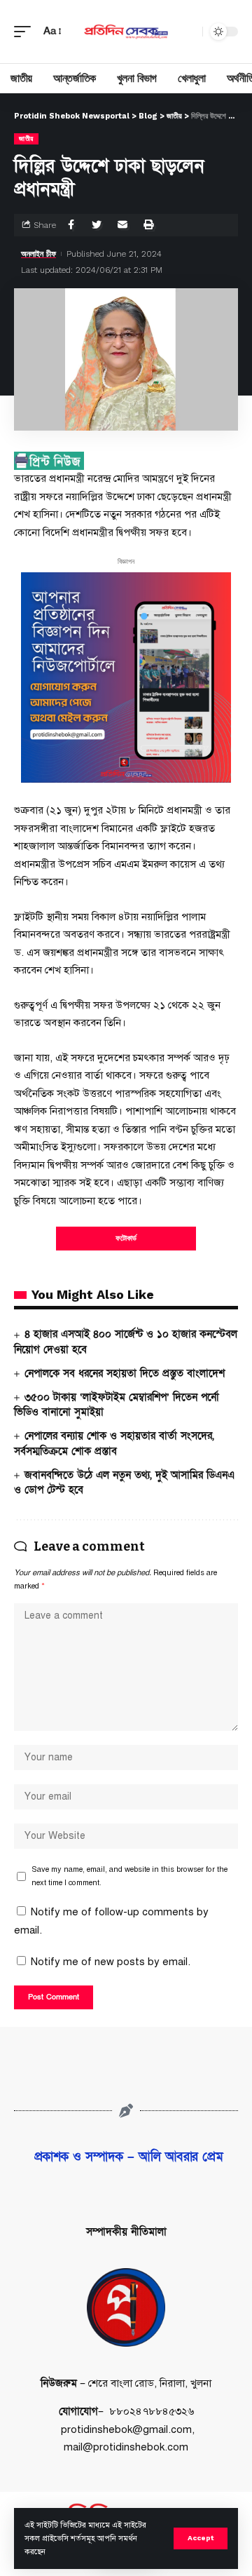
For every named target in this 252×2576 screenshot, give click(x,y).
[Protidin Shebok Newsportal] (126, 32)
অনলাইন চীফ (38, 254)
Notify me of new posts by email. (111, 1962)
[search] (188, 32)
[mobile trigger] (26, 32)
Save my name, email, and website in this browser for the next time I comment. (129, 1876)
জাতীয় (26, 139)
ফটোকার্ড (126, 1238)
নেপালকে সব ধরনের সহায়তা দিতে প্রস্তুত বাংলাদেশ (125, 1373)
